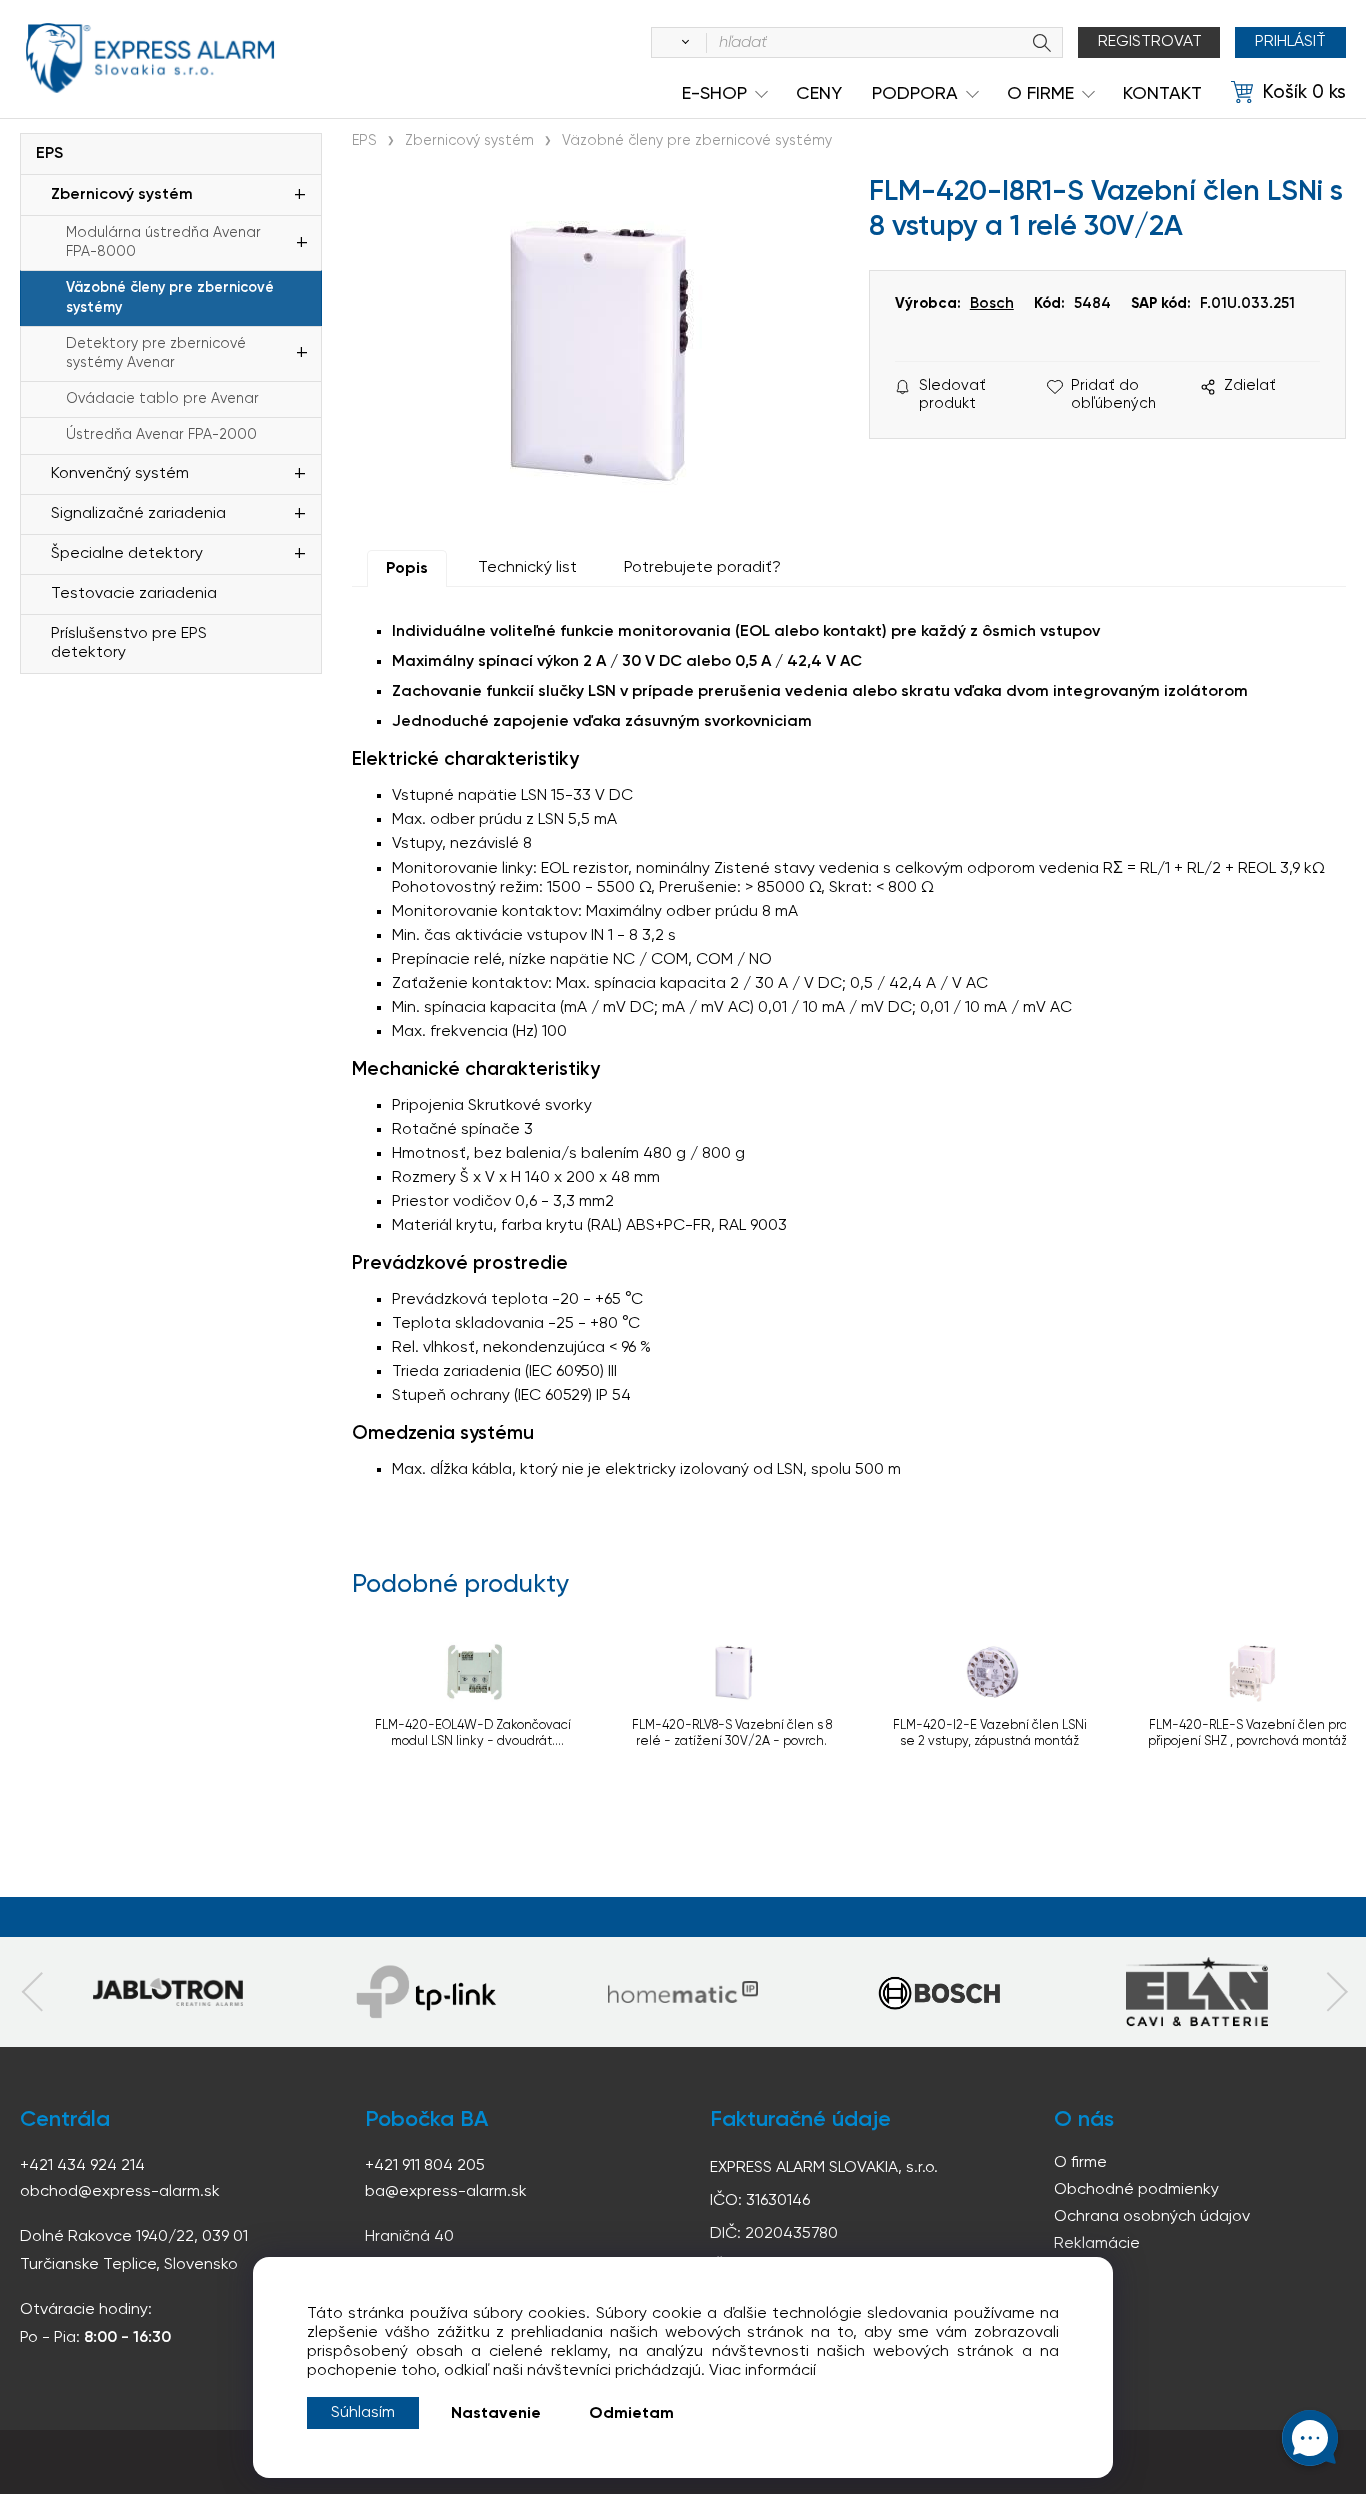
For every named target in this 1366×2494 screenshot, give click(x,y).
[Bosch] (940, 1992)
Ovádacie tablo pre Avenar (162, 399)
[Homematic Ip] (683, 1992)
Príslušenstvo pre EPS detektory (129, 643)
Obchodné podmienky (1136, 2190)
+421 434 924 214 (82, 2166)
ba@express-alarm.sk (446, 2192)
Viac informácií (762, 2371)
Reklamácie (1097, 2244)
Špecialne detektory (127, 554)
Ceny (819, 94)
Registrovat (1150, 42)
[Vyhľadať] (682, 43)
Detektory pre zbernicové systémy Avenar (156, 353)
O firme (1080, 2163)
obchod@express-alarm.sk (120, 2192)
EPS (49, 154)
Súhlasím (363, 2413)
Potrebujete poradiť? (702, 568)
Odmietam (631, 2414)
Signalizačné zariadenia (138, 514)
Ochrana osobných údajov (1152, 2217)
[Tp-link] (168, 1992)
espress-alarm (150, 58)
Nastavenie (496, 2414)
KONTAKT (1162, 94)
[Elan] (1197, 1992)
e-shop (714, 94)
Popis (407, 569)
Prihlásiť (1290, 42)
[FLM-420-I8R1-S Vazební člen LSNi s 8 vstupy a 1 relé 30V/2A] (600, 350)
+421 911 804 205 (425, 2166)
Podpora (915, 94)
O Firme (1040, 94)
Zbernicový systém (122, 195)
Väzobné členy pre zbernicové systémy (170, 297)
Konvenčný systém (120, 474)
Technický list (527, 568)
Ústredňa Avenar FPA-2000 (161, 435)
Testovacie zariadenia (134, 594)
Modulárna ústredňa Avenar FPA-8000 (163, 242)
